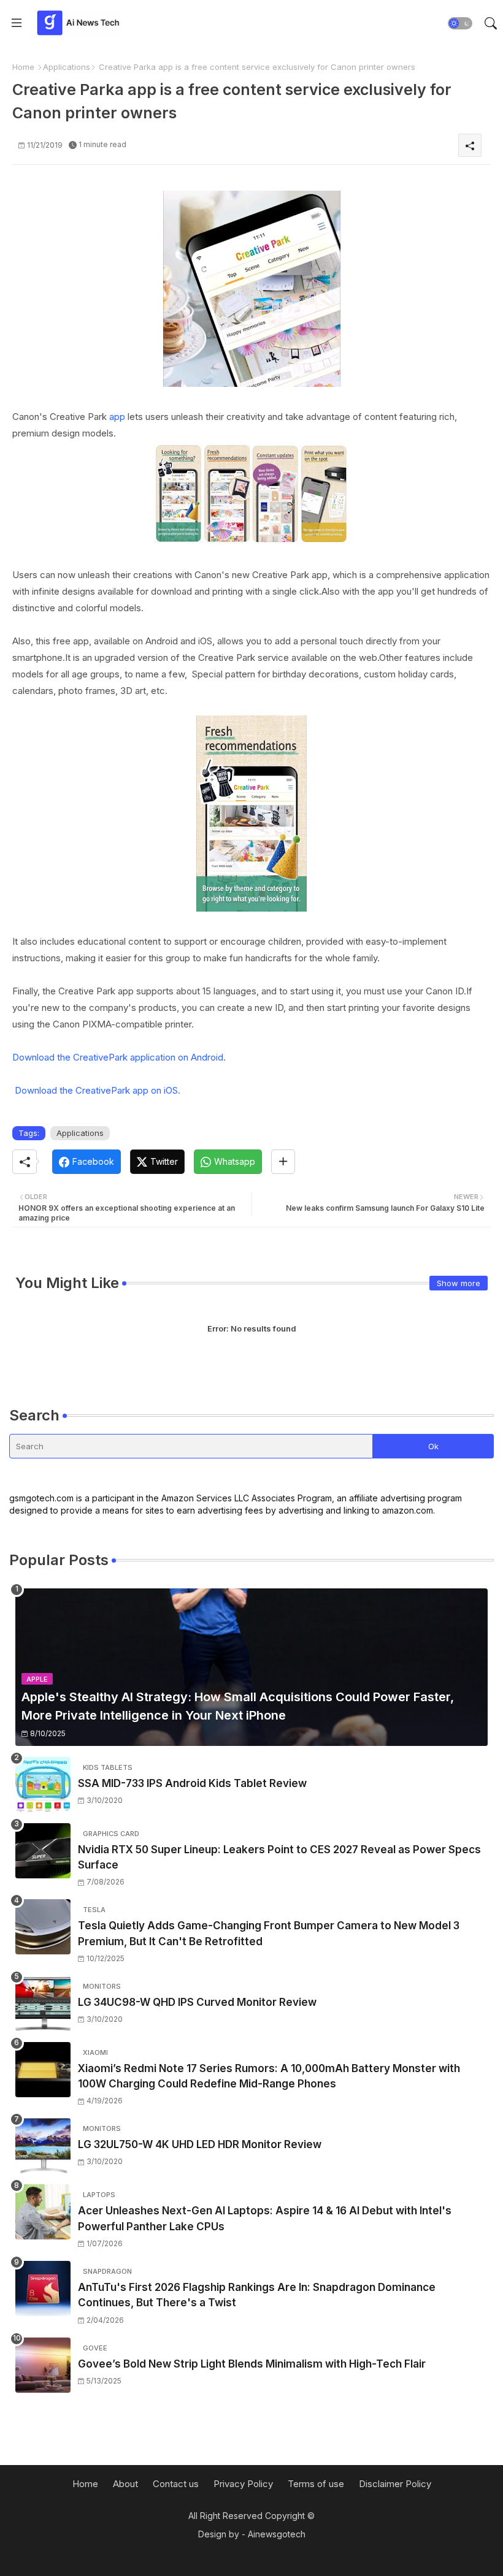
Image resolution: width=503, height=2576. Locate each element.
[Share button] (283, 1162)
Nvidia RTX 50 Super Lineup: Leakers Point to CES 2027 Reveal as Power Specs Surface (279, 1858)
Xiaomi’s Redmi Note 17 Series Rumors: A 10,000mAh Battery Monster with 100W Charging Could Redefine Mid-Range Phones (269, 2076)
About (125, 2484)
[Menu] (17, 23)
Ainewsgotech (277, 2534)
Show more (459, 1283)
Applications (67, 67)
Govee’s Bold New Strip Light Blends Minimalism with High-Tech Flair (252, 2364)
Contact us (176, 2484)
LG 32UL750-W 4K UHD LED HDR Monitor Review (200, 2144)
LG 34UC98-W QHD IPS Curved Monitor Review (197, 2002)
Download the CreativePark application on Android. (119, 1057)
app (117, 417)
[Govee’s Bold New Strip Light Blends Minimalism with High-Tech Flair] (43, 2365)
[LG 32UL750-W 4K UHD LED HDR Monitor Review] (43, 2146)
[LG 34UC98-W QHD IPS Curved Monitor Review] (43, 2003)
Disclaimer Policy (395, 2484)
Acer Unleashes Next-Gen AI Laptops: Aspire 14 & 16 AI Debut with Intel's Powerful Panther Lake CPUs (265, 2219)
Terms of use (316, 2484)
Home (23, 67)
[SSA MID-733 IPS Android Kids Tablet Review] (43, 1785)
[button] (460, 23)
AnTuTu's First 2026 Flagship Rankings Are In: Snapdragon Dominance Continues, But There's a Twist (257, 2295)
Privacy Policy (243, 2484)
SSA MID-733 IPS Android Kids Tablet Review (192, 1783)
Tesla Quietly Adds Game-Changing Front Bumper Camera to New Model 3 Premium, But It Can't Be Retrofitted (269, 1934)
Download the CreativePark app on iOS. (98, 1090)
